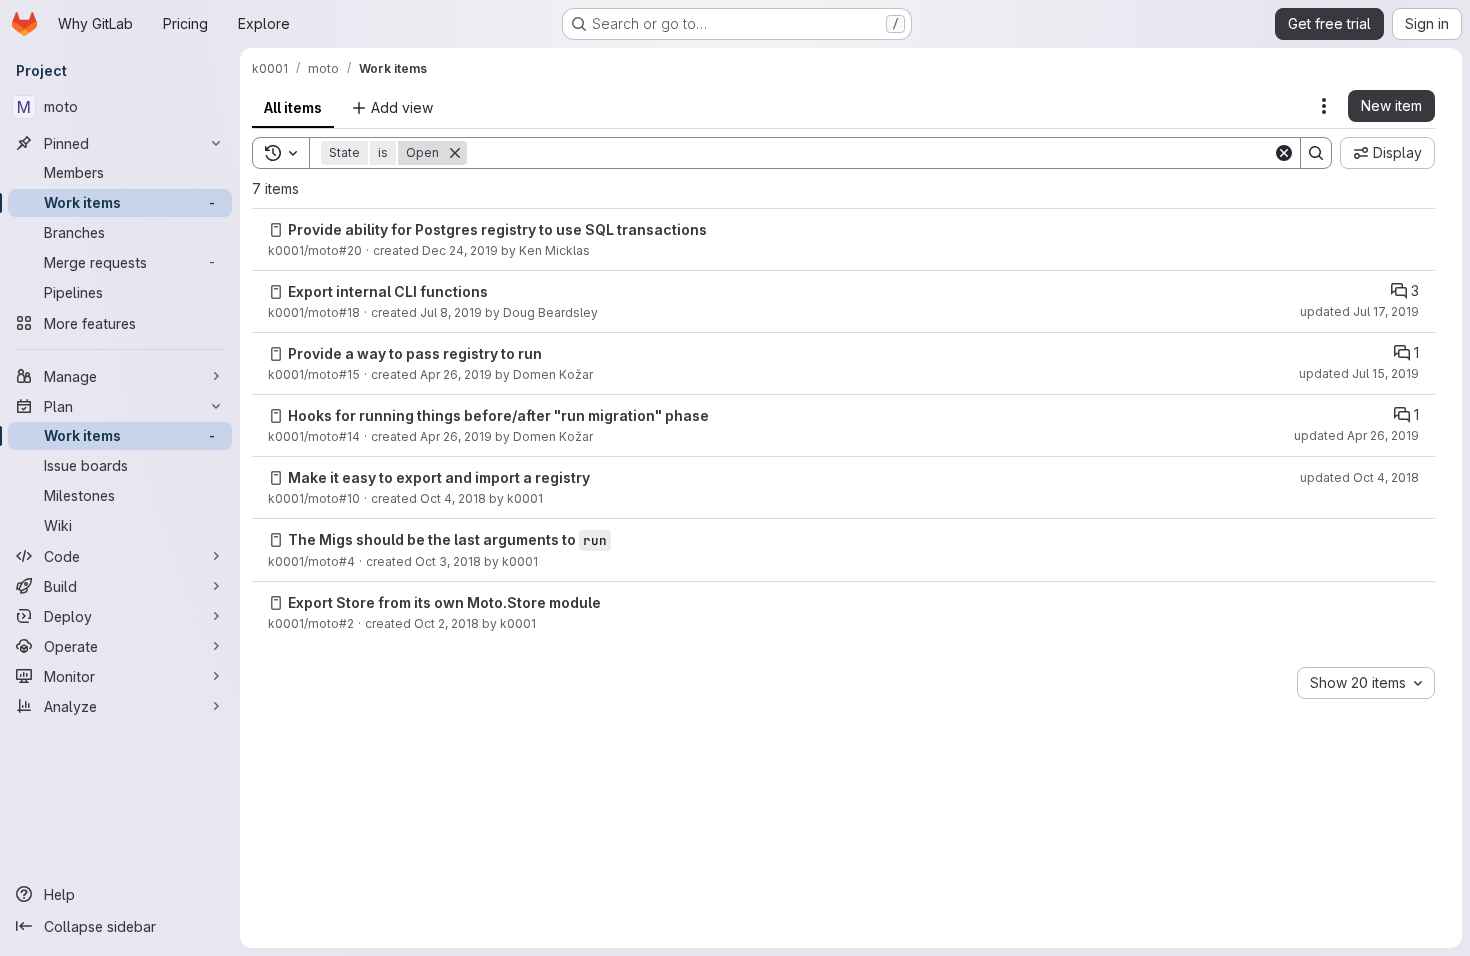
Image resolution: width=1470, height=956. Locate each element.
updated (1359, 311)
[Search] (1316, 153)
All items (293, 107)
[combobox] (1366, 683)
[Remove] (455, 153)
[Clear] (1284, 153)
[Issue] (276, 230)
